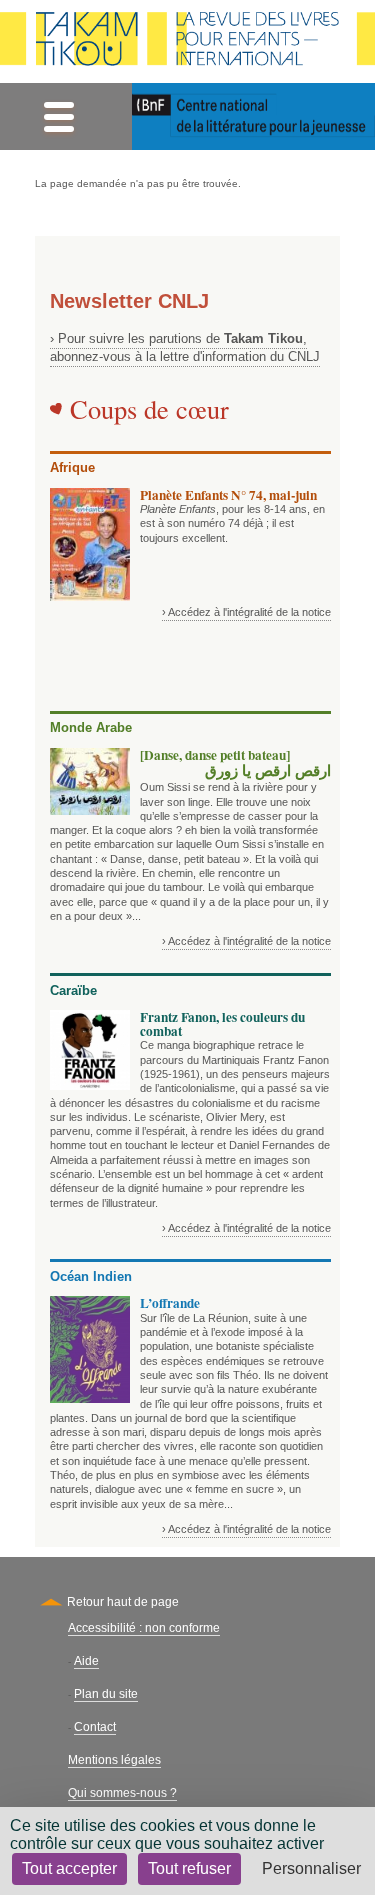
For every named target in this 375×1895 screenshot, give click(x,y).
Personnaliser (311, 1868)
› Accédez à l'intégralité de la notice (246, 612)
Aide (86, 1661)
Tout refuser (189, 1868)
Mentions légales (114, 1760)
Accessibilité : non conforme (144, 1628)
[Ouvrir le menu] (58, 116)
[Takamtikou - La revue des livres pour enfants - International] (187, 41)
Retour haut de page (123, 1602)
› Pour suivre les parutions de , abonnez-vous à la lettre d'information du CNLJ (185, 347)
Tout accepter (69, 1868)
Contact (95, 1727)
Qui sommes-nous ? (122, 1793)
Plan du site (106, 1694)
